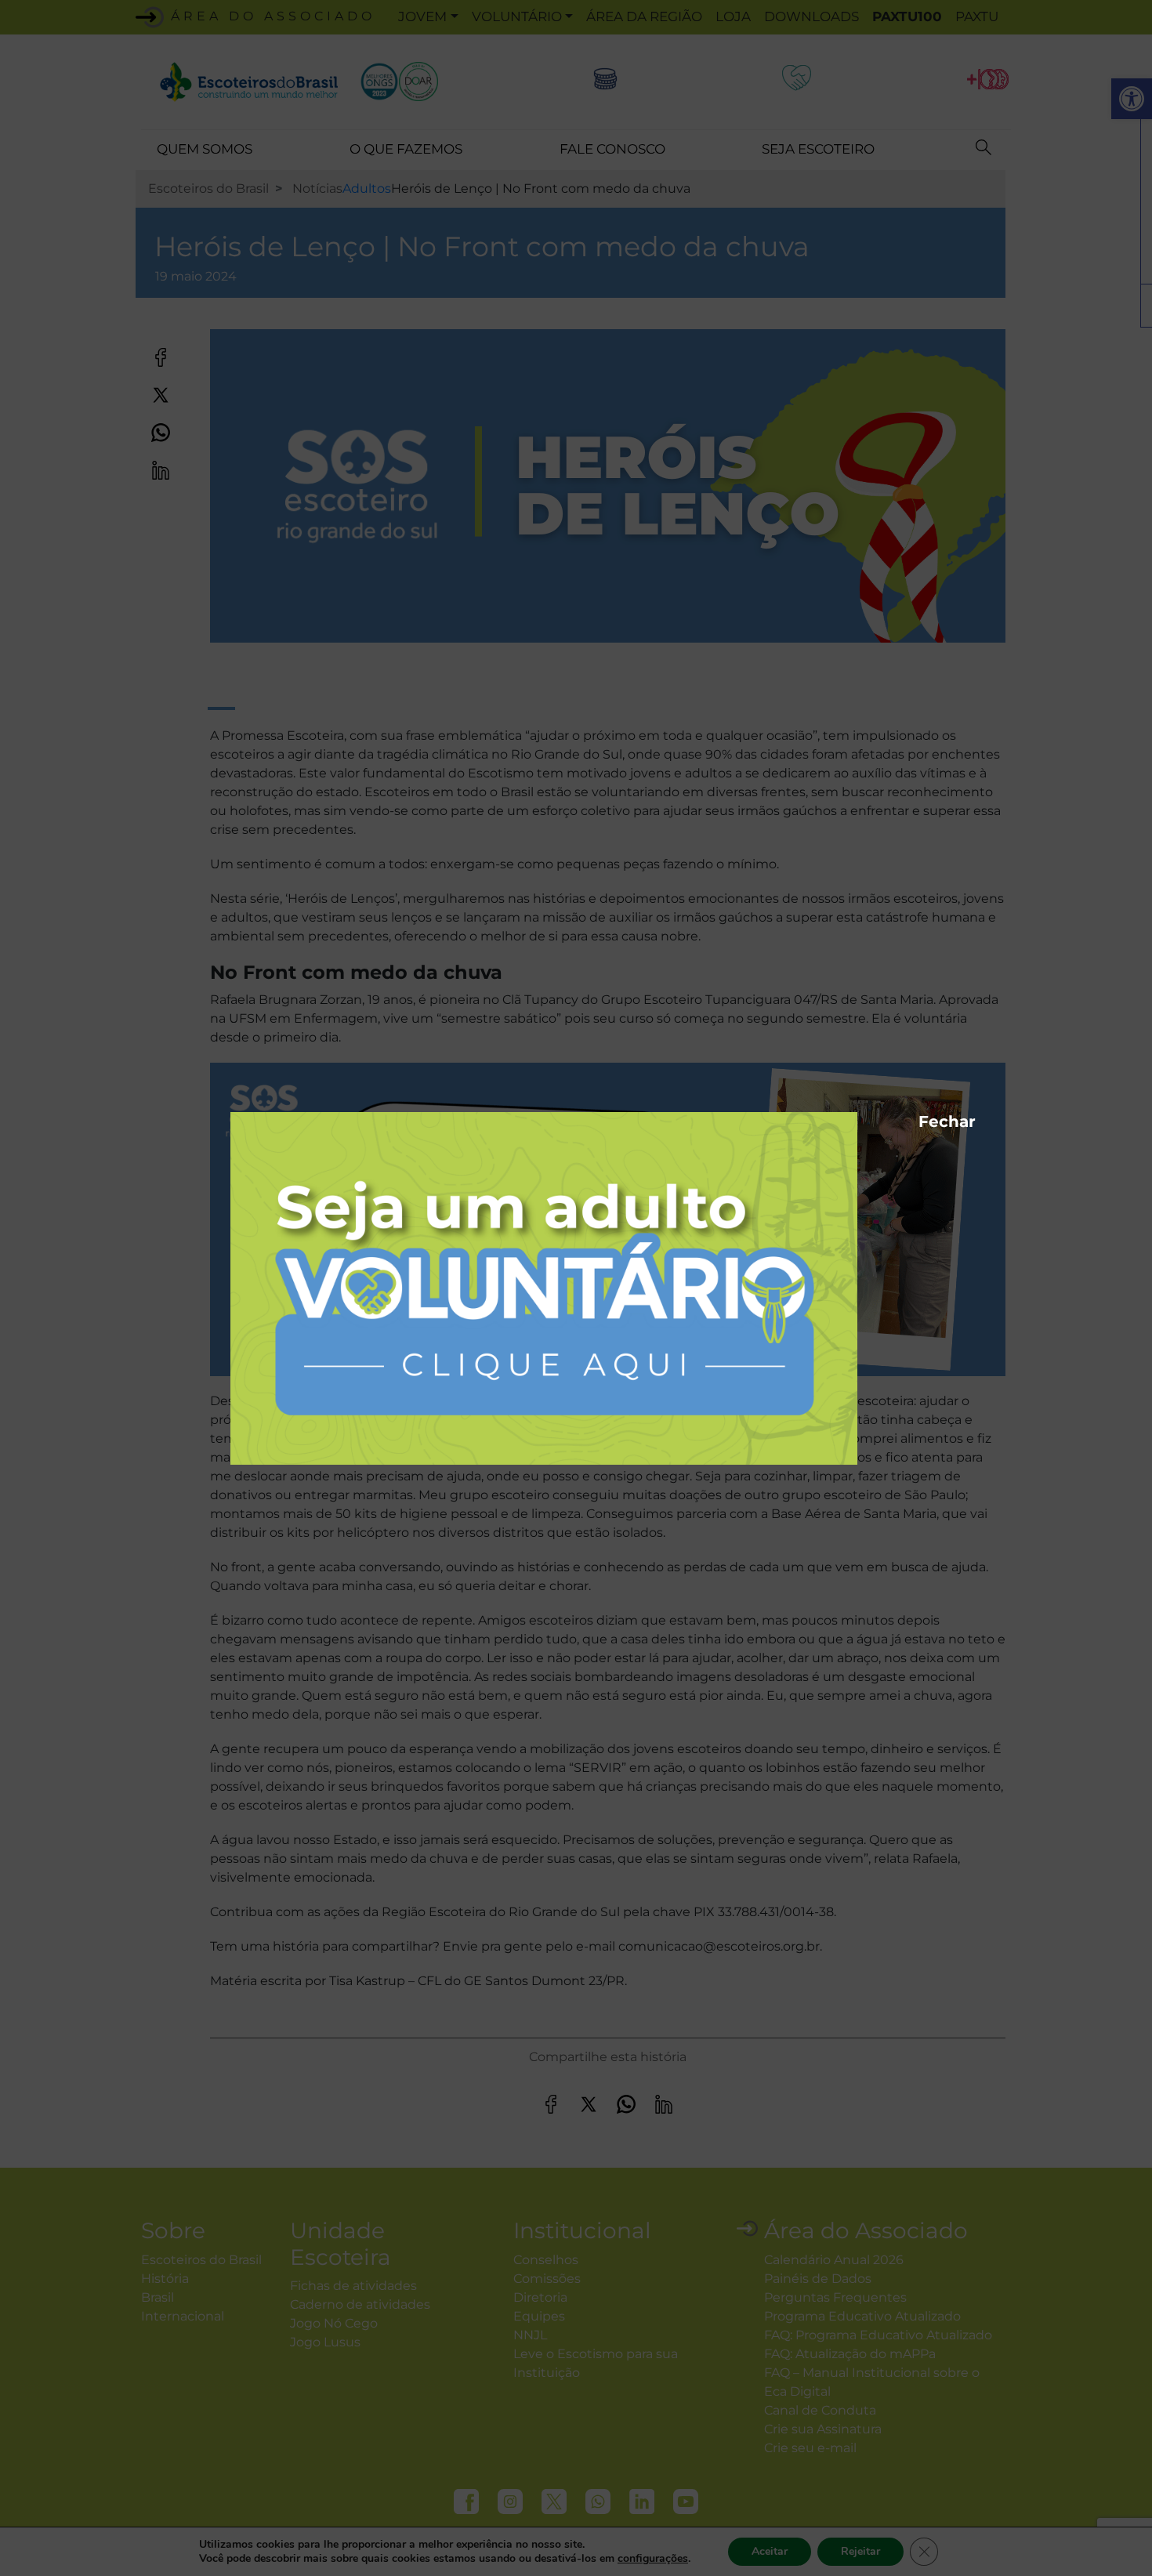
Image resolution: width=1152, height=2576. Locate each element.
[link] (544, 1287)
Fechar (926, 1119)
